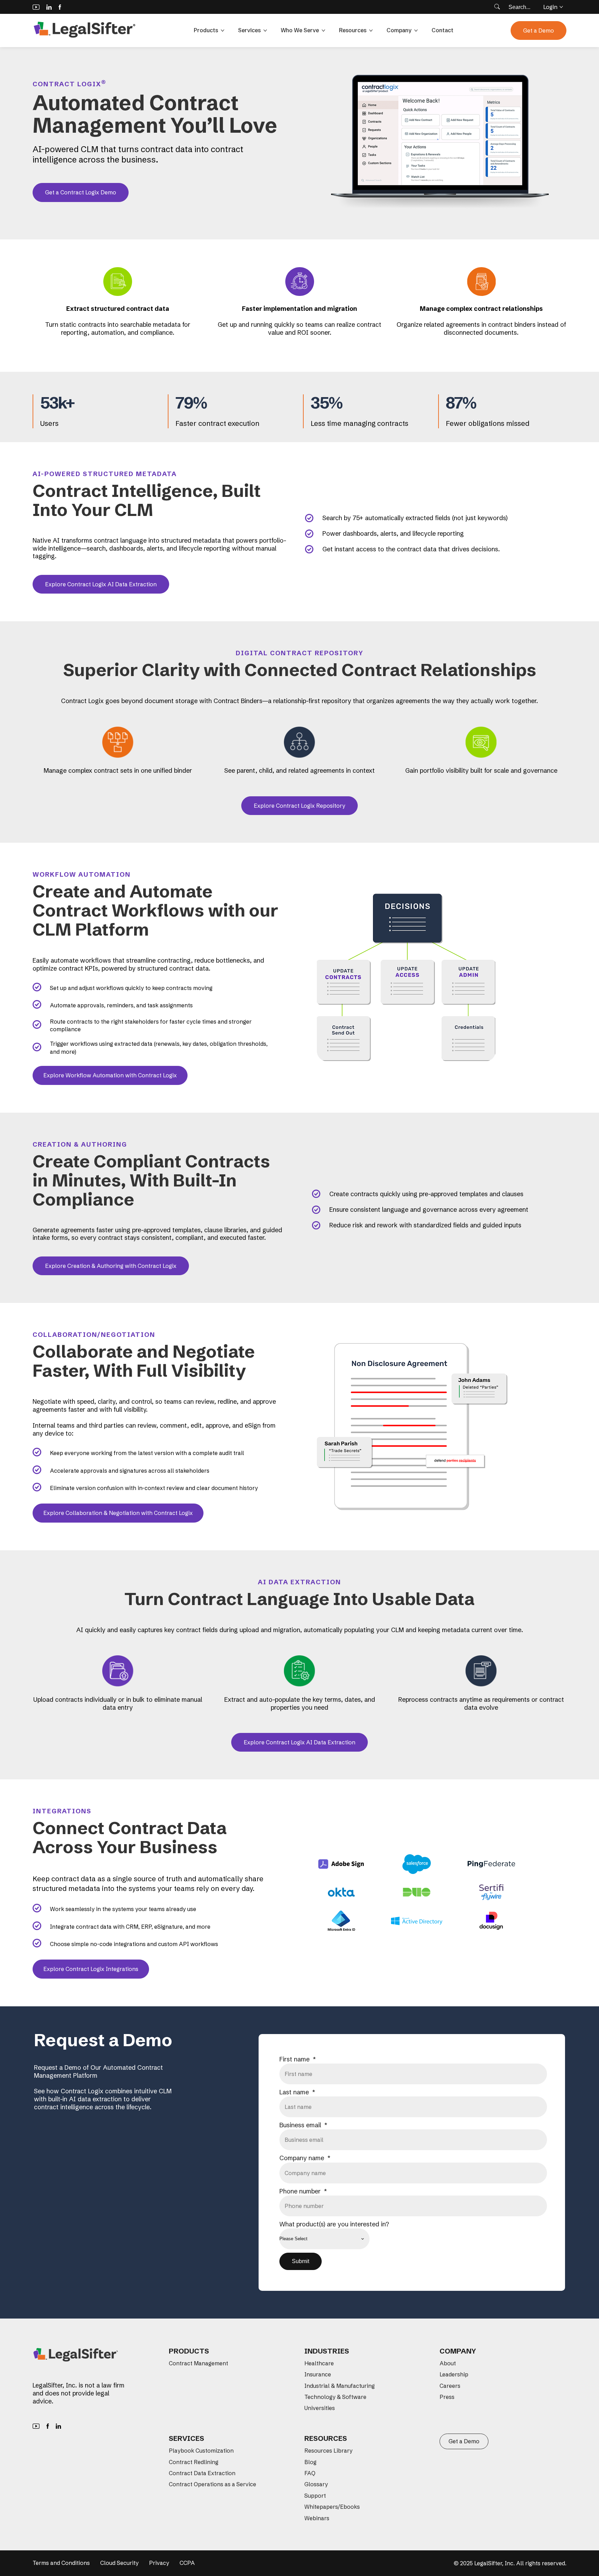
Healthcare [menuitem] (319, 2363)
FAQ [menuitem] (310, 2473)
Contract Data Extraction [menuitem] (202, 2473)
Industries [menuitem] (327, 2351)
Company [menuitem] (458, 2351)
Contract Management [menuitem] (198, 2363)
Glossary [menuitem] (316, 2484)
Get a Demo (539, 30)
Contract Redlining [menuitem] (194, 2462)
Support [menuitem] (315, 2496)
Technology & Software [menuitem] (335, 2397)
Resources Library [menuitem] (328, 2451)
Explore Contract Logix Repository (299, 806)
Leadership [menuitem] (454, 2374)
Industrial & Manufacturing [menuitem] (340, 2386)
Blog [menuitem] (310, 2462)
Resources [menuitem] (326, 2438)
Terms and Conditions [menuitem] (61, 2563)
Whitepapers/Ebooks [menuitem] (332, 2507)
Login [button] (550, 7)
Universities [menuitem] (320, 2408)
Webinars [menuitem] (317, 2518)
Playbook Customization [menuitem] (201, 2451)
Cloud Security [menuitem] (119, 2563)
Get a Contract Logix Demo (81, 192)
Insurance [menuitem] (318, 2374)
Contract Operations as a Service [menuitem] (212, 2484)
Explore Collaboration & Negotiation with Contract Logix (118, 1513)
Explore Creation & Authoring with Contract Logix (111, 1266)
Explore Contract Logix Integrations (91, 1969)
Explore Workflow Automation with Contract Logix (110, 1075)
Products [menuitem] (189, 2351)
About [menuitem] (448, 2363)
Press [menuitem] (447, 2397)
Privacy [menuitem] (159, 2563)
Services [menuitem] (186, 2438)
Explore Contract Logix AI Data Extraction (101, 584)
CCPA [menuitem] (187, 2563)
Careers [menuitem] (450, 2386)
